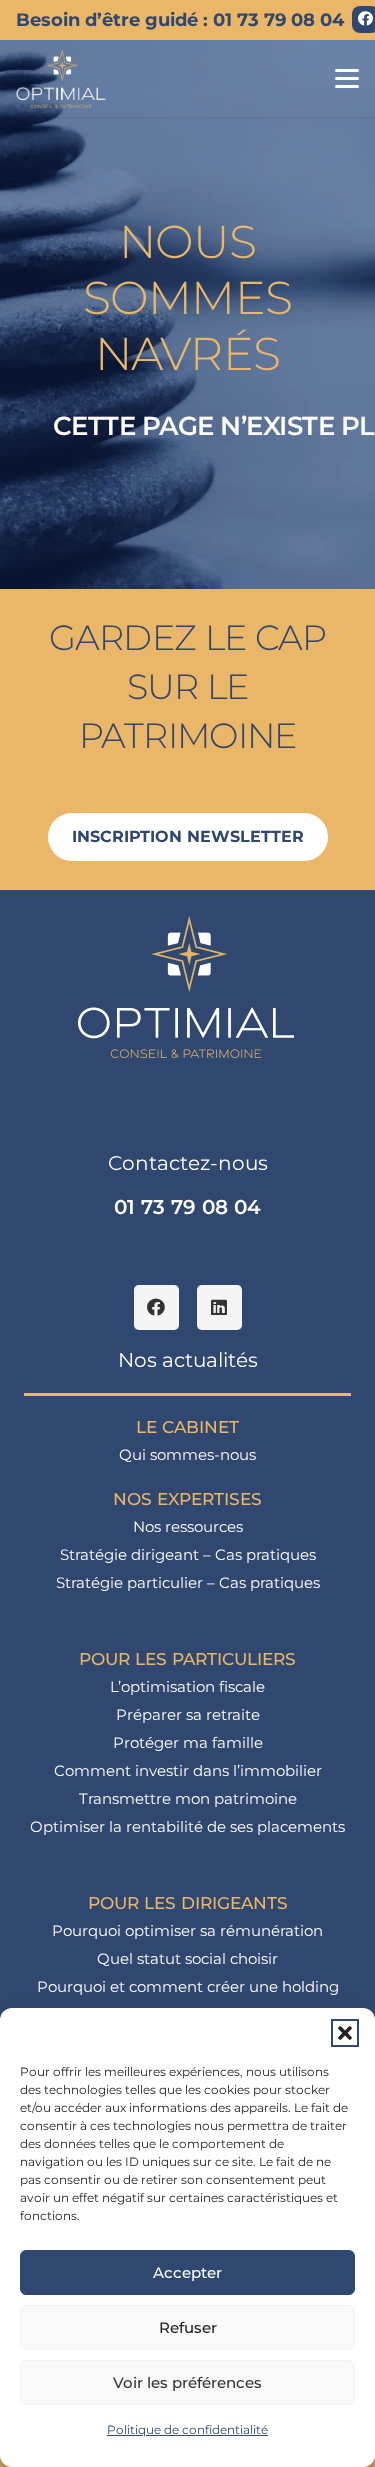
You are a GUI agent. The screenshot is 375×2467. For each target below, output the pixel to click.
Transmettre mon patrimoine (188, 1798)
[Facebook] (156, 1307)
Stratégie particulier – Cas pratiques (188, 1582)
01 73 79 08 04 (187, 1207)
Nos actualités (188, 1360)
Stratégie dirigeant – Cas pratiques (188, 1554)
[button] (345, 2033)
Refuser (188, 2327)
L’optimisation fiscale (187, 1686)
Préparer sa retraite (188, 1714)
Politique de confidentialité (187, 2429)
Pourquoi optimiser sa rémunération (187, 1930)
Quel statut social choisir (187, 1958)
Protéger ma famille (188, 1742)
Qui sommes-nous (187, 1454)
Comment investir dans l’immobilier (188, 1770)
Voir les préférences (187, 2382)
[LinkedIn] (219, 1307)
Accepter (187, 2272)
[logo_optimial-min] (61, 79)
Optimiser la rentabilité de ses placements (187, 1826)
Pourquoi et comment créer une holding (188, 1986)
